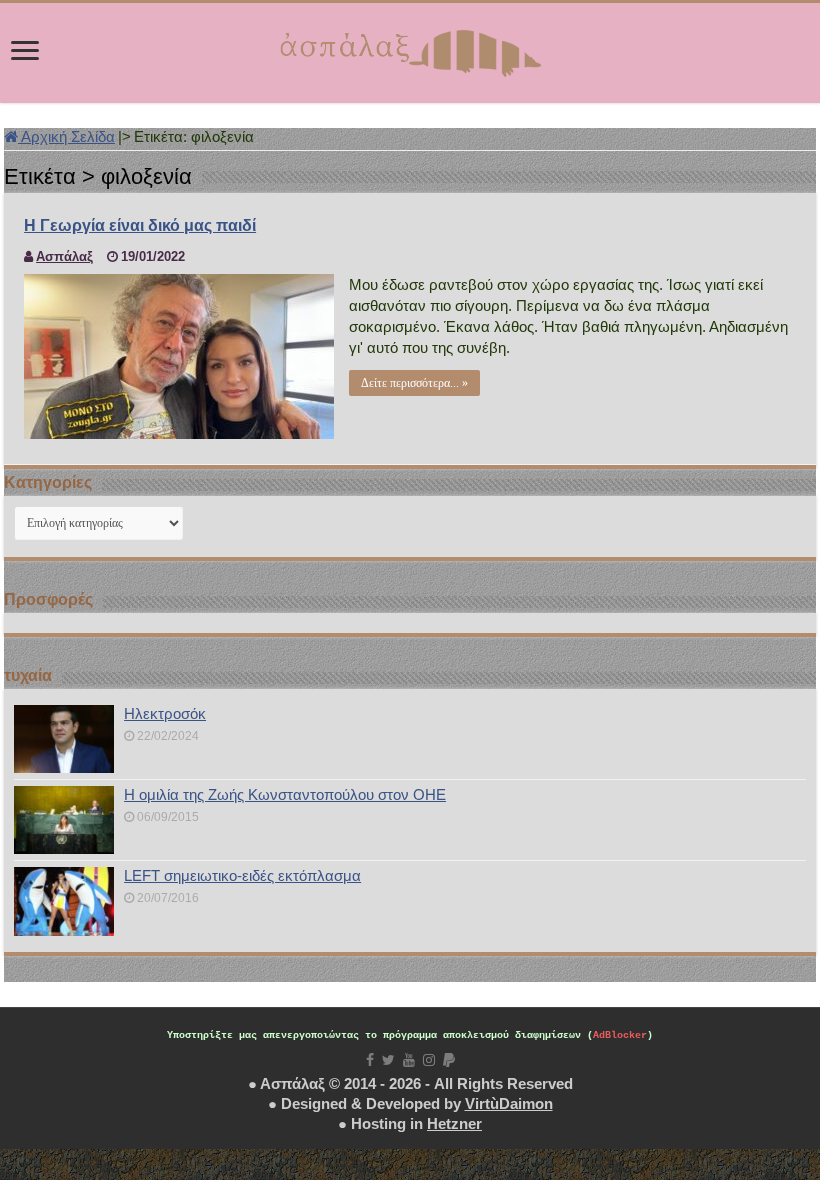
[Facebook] (370, 1060)
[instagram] (429, 1060)
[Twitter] (388, 1060)
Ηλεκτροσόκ (165, 713)
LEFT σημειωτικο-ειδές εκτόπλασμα (242, 875)
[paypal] (449, 1060)
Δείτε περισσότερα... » (414, 383)
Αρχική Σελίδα (66, 136)
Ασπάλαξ (64, 256)
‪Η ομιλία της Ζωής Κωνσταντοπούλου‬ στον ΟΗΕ (285, 794)
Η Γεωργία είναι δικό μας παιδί (140, 225)
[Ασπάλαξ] (410, 49)
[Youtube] (409, 1060)
